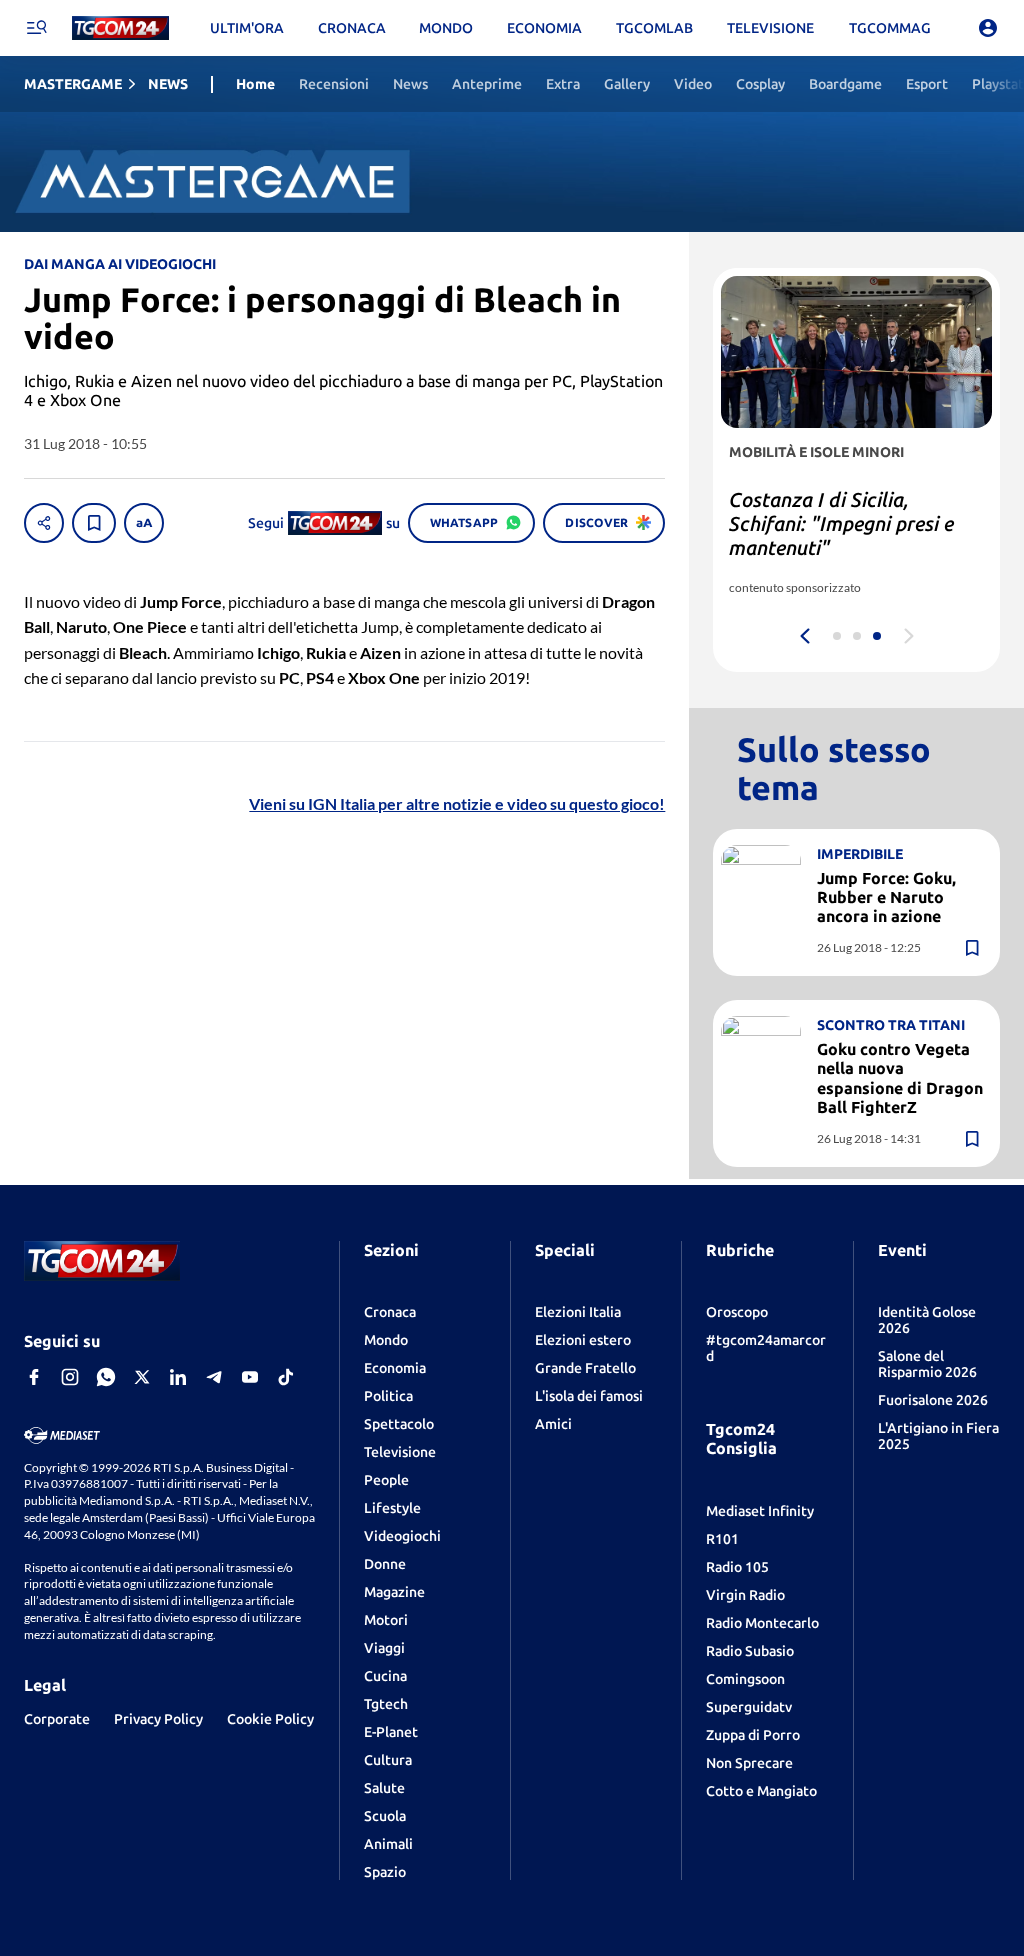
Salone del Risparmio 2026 (927, 1364)
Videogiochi (402, 1536)
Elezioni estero (583, 1340)
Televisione (400, 1452)
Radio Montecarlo (762, 1623)
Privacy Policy (158, 1719)
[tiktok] (286, 1377)
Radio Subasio (750, 1651)
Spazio (385, 1872)
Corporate (57, 1719)
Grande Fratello (585, 1368)
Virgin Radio (745, 1595)
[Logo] (120, 28)
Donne (385, 1564)
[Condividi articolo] (44, 523)
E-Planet (391, 1732)
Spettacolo (399, 1424)
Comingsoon (745, 1679)
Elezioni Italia (578, 1312)
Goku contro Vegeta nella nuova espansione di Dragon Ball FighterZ (900, 1078)
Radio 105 (737, 1567)
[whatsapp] (106, 1377)
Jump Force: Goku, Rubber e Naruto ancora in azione (886, 897)
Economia (395, 1368)
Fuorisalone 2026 (933, 1400)
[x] (142, 1377)
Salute (384, 1788)
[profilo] (988, 28)
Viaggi (384, 1648)
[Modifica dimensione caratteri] (144, 523)
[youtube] (250, 1377)
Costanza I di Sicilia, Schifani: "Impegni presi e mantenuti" (841, 523)
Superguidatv (749, 1707)
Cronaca (390, 1312)
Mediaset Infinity (760, 1511)
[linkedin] (178, 1377)
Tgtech (386, 1704)
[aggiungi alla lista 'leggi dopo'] (94, 523)
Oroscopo (737, 1312)
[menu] (36, 28)
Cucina (385, 1676)
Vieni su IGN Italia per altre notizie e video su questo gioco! (457, 803)
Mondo (386, 1340)
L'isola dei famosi (589, 1396)
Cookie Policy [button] (270, 1719)
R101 (722, 1539)
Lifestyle (392, 1508)
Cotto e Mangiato (761, 1791)
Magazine (394, 1592)
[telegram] (214, 1377)
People (386, 1480)
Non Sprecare (749, 1763)
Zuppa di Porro (753, 1735)
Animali (388, 1844)
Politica (388, 1396)
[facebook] (34, 1377)
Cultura (388, 1760)
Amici (553, 1424)
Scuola (385, 1816)
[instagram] (70, 1377)
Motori (386, 1620)
